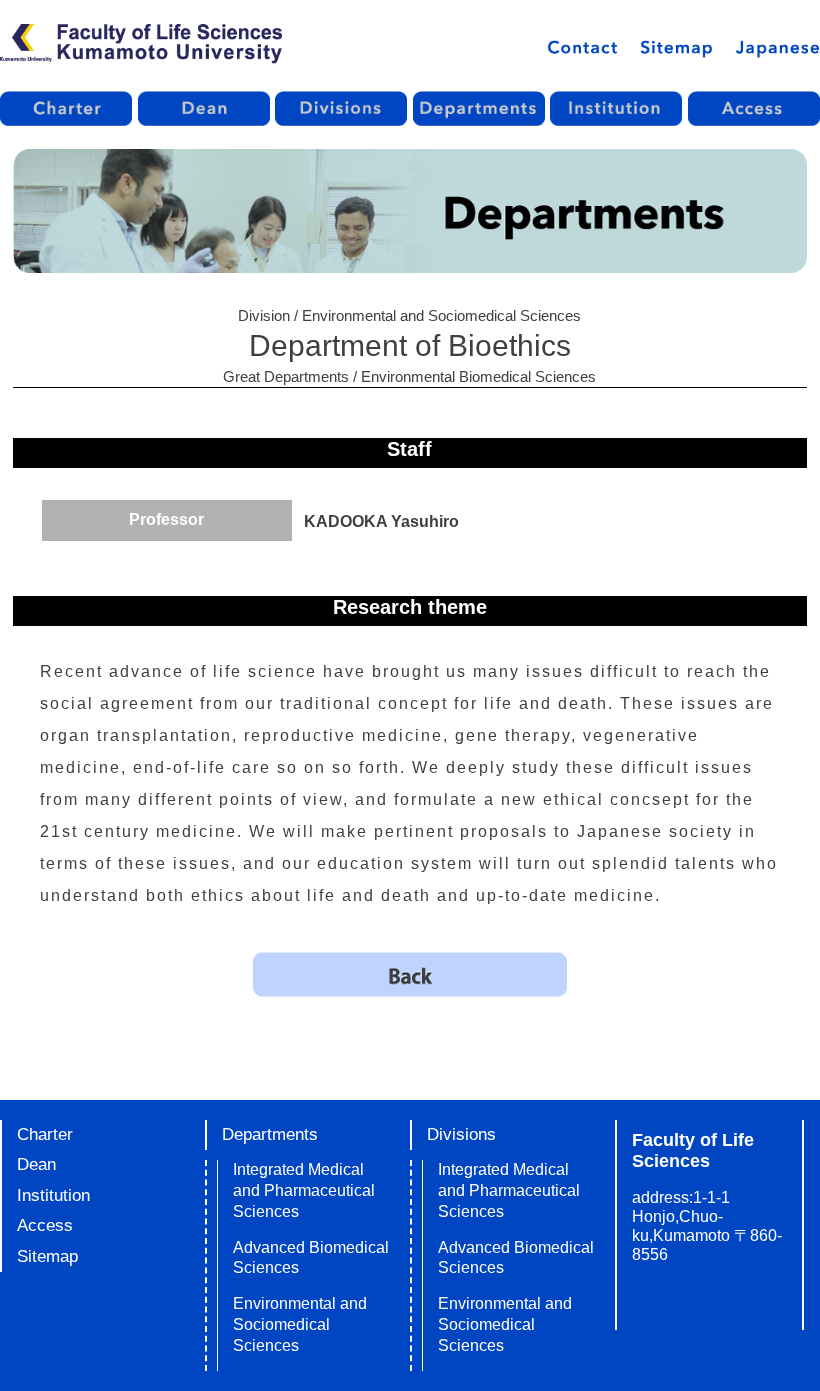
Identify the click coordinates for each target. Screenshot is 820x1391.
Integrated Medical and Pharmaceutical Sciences (304, 1190)
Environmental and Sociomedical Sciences (300, 1324)
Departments (270, 1134)
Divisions (461, 1134)
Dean (36, 1164)
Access (45, 1225)
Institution (53, 1195)
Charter (45, 1134)
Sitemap (47, 1256)
